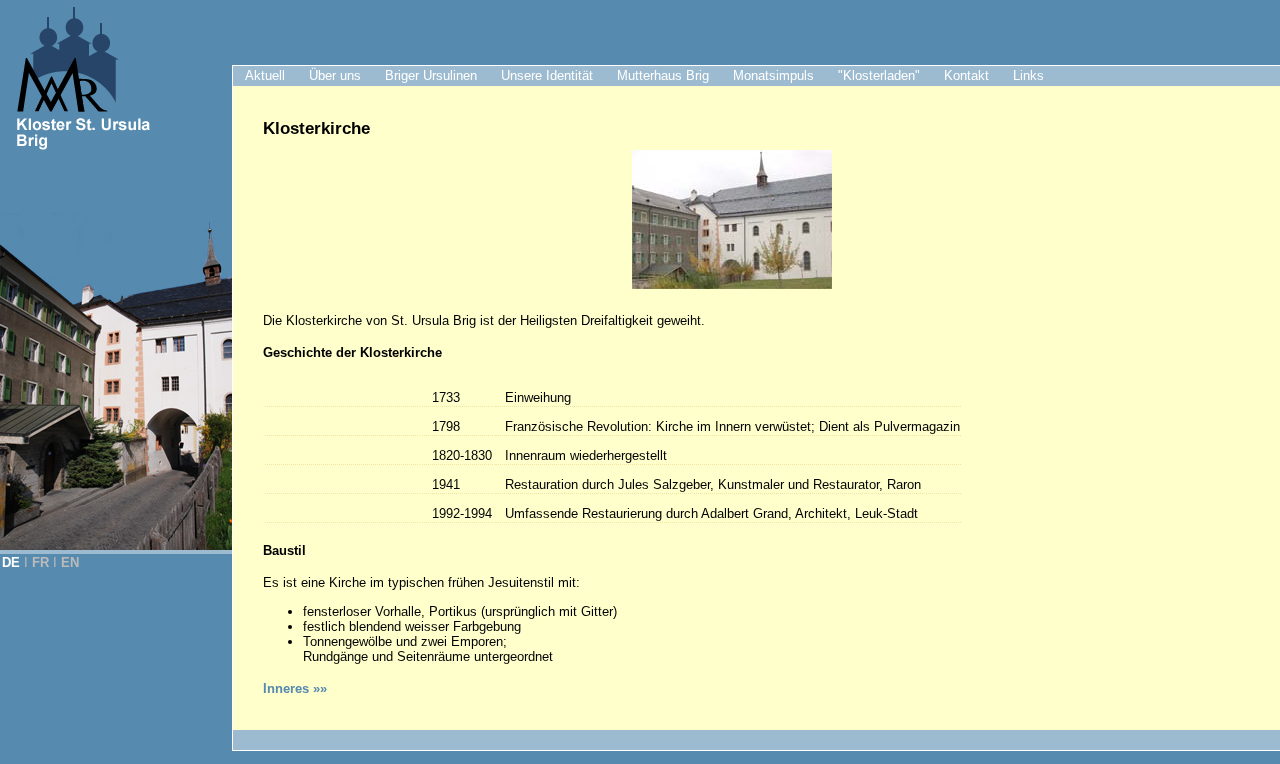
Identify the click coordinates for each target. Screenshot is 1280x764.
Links (1028, 75)
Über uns (335, 75)
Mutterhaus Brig (663, 75)
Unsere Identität (547, 75)
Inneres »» (295, 688)
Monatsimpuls (773, 75)
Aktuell (265, 75)
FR (40, 562)
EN (70, 562)
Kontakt (966, 75)
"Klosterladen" (879, 75)
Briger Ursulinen (431, 75)
